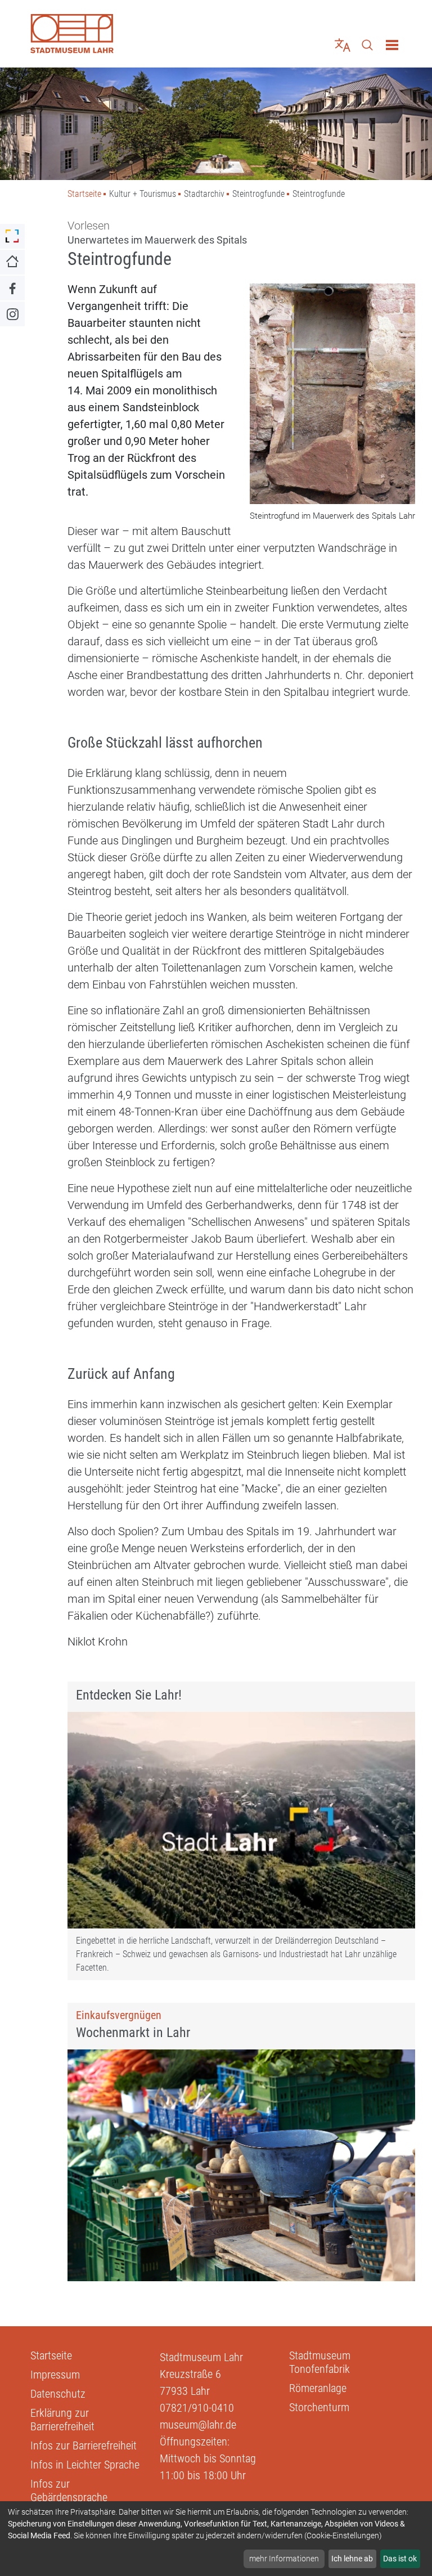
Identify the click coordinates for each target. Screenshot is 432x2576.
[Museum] (119, 34)
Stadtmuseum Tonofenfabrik (320, 2362)
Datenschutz (58, 2394)
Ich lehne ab (352, 2559)
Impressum (55, 2375)
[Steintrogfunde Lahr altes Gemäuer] (332, 395)
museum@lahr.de (198, 2425)
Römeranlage (318, 2388)
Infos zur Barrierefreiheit (84, 2445)
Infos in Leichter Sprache (85, 2465)
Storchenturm (319, 2407)
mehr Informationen (284, 2559)
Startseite (84, 194)
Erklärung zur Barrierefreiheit (62, 2420)
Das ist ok (400, 2559)
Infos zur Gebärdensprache (69, 2490)
